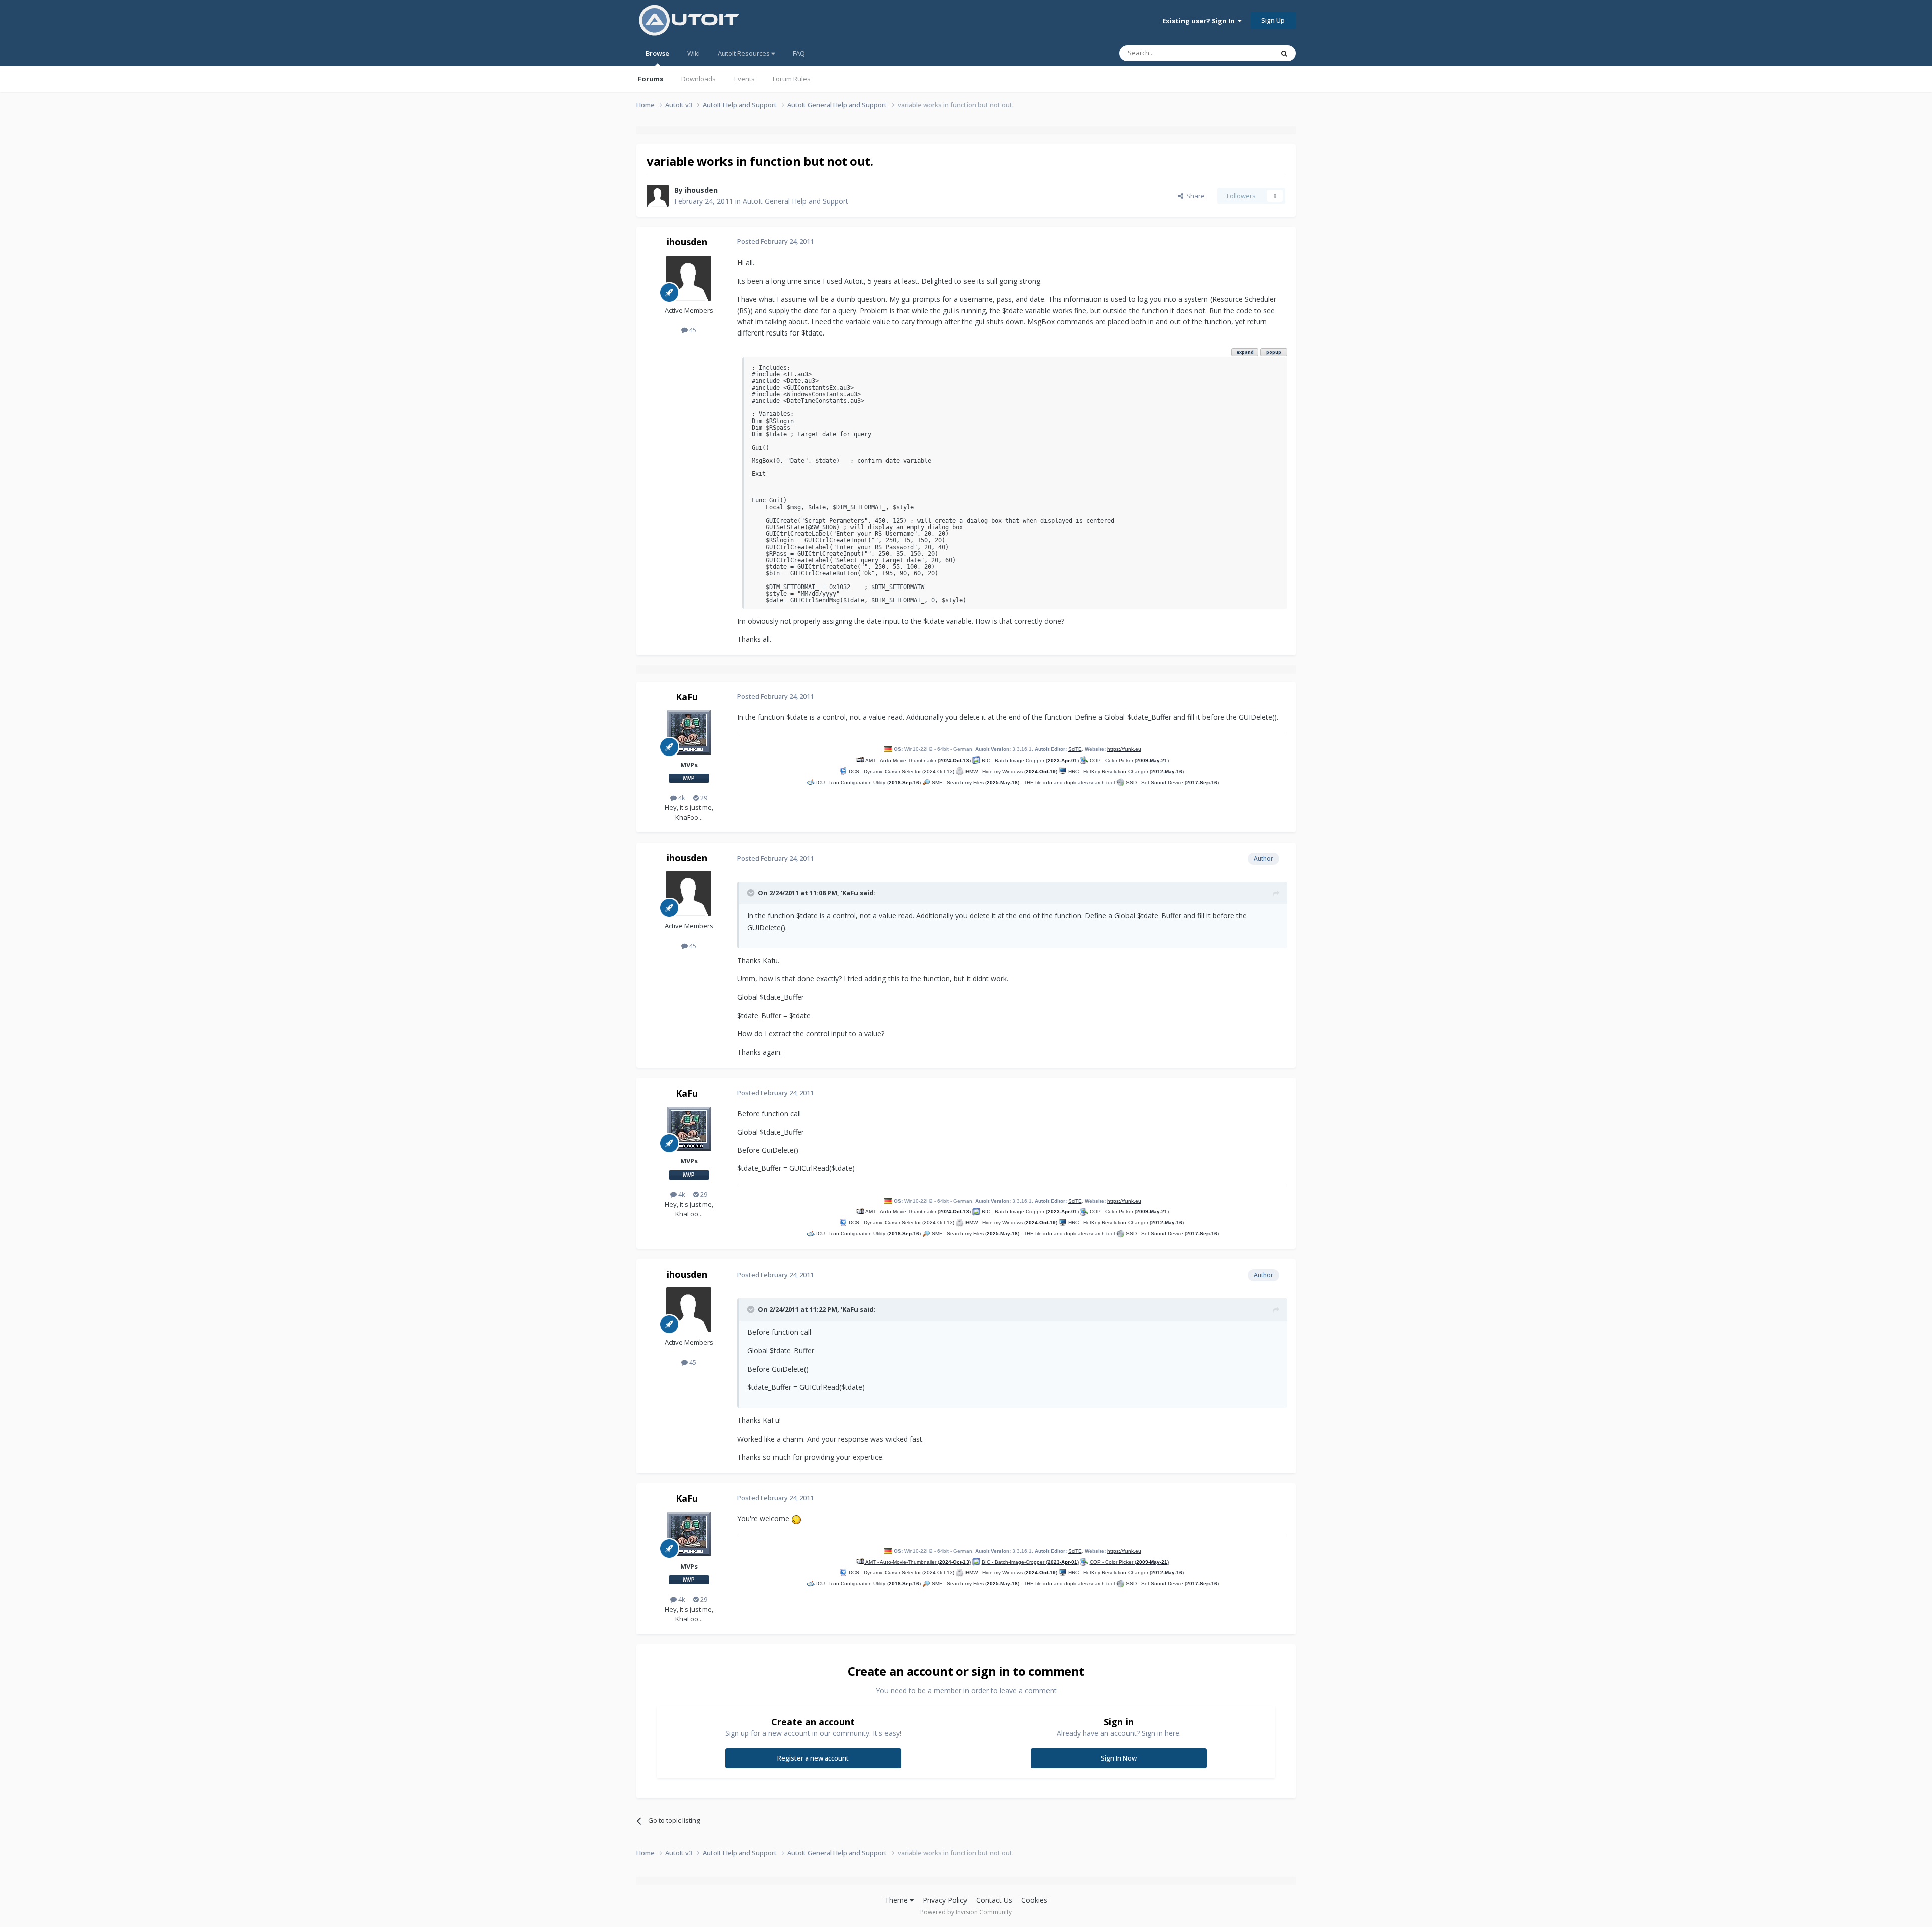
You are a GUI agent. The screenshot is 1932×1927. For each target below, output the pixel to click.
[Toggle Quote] (752, 893)
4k (681, 798)
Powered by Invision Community (966, 1912)
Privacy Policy (945, 1900)
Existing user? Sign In (1200, 21)
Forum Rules (792, 79)
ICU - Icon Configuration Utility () (868, 782)
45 (692, 330)
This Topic (1245, 53)
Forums (651, 79)
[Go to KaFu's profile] (689, 732)
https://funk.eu (1124, 749)
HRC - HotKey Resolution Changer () (1125, 771)
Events (744, 79)
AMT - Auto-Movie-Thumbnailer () (917, 760)
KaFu (687, 697)
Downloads (699, 79)
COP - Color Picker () (1129, 760)
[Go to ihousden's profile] (658, 196)
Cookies (1034, 1900)
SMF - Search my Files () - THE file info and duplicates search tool (1023, 782)
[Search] (1284, 53)
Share (1194, 196)
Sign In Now (1119, 1758)
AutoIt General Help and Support (795, 201)
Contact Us (994, 1900)
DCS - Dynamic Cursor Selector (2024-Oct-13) (901, 771)
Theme (897, 1900)
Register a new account (813, 1758)
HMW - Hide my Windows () (1011, 771)
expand (1245, 352)
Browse (657, 53)
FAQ (799, 53)
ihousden (701, 190)
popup (1274, 352)
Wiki (694, 53)
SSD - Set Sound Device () (1172, 782)
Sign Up (1273, 20)
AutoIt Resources (745, 53)
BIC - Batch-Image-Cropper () (1030, 760)
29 (703, 798)
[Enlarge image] (796, 1518)
